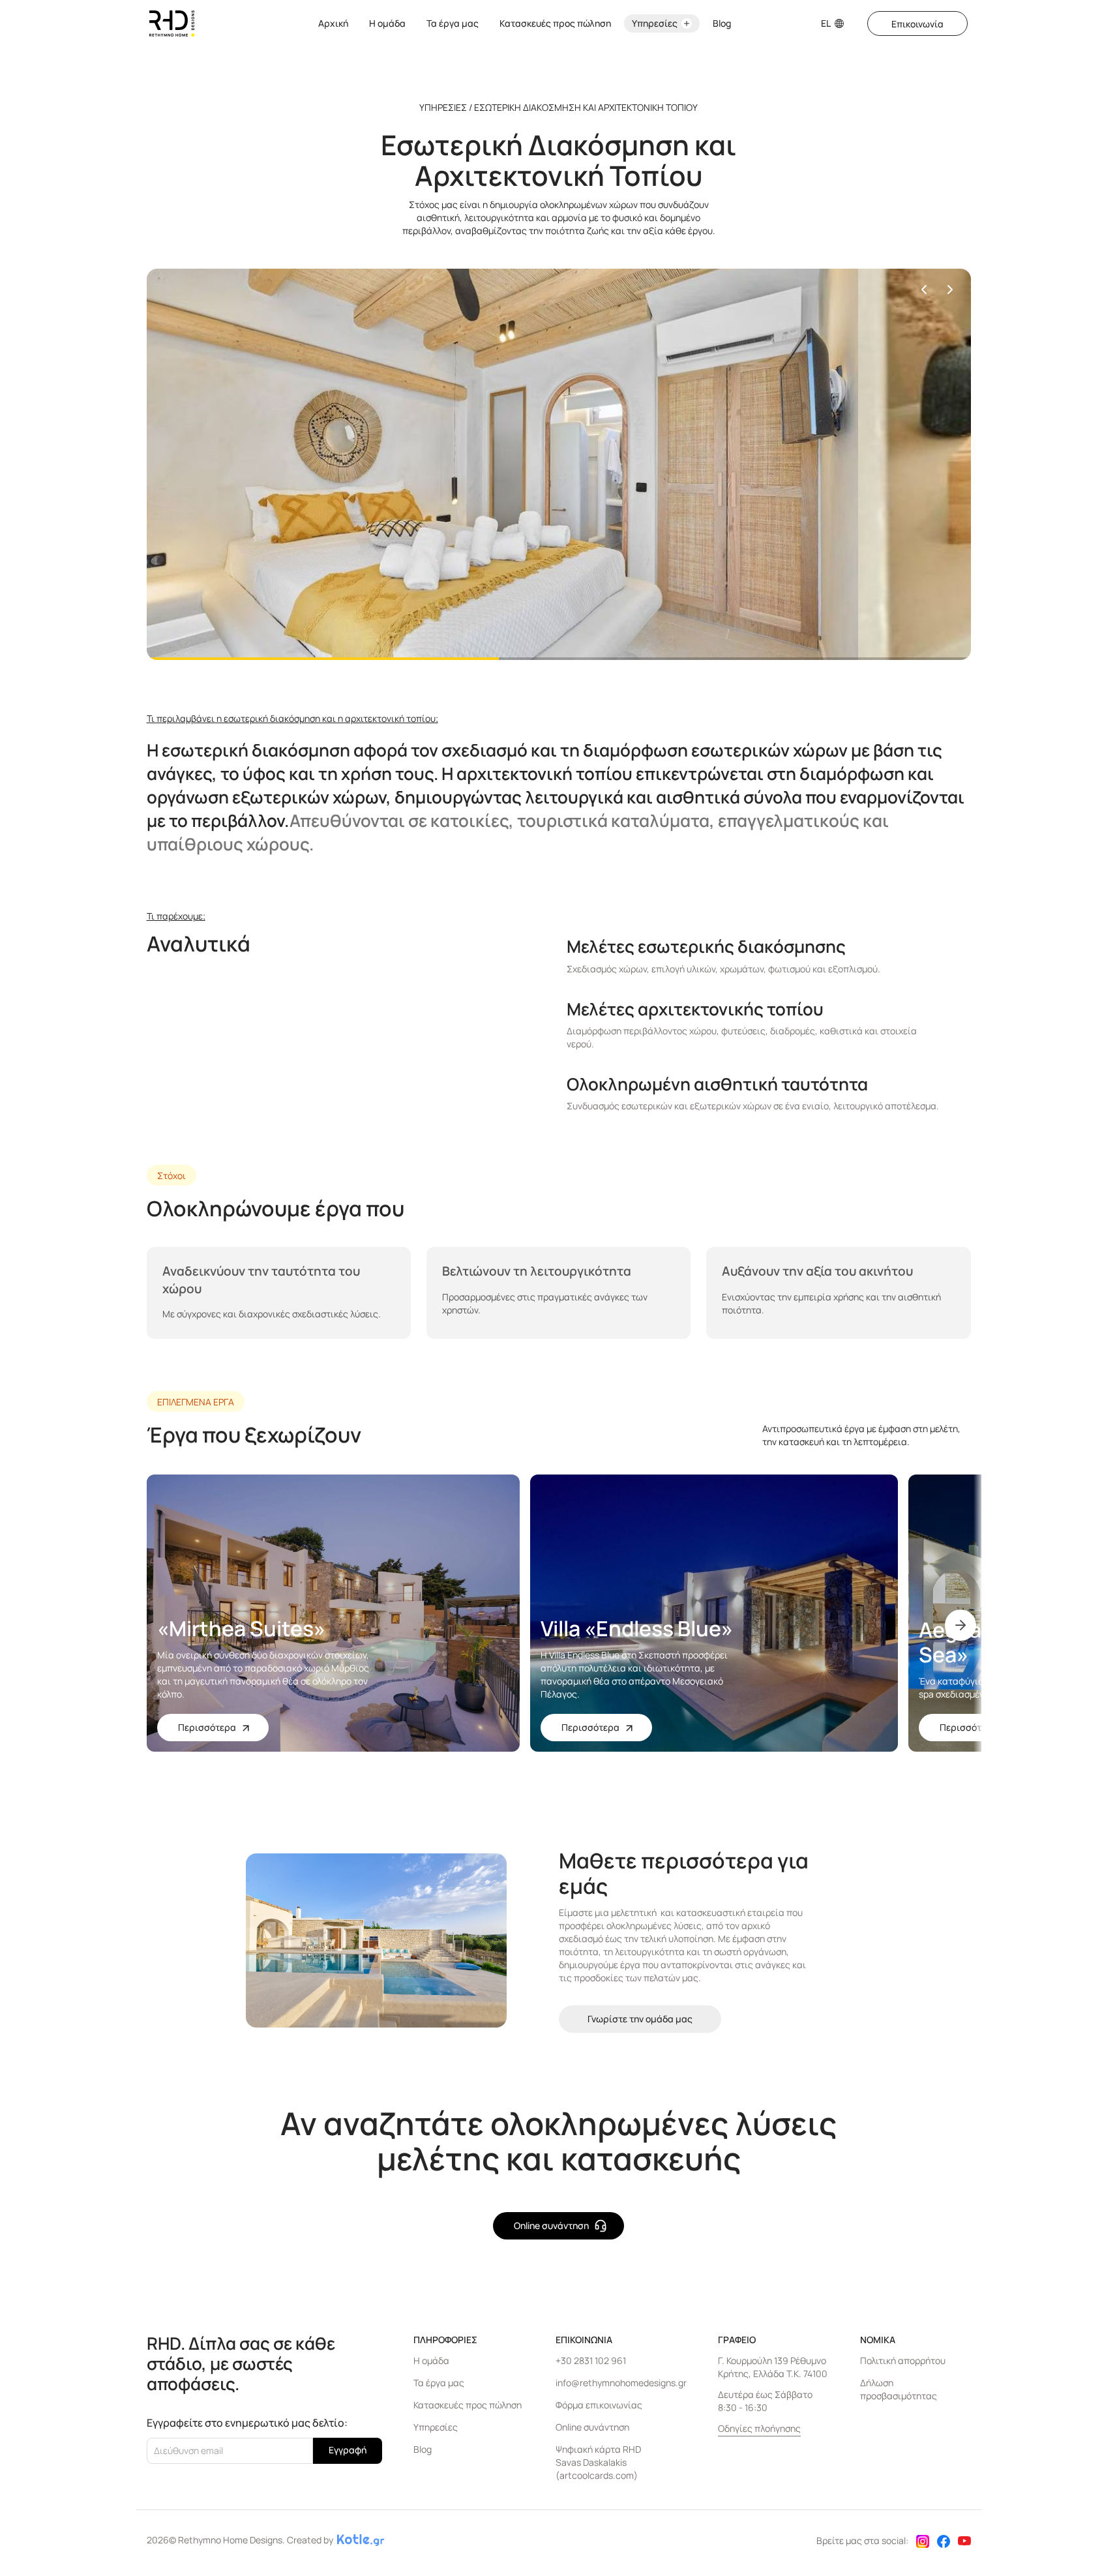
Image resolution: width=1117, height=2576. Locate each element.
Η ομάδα (387, 23)
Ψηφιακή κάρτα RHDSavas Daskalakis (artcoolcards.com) (598, 2462)
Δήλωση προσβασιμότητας (899, 2389)
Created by (310, 2540)
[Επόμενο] (950, 290)
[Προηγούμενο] (924, 290)
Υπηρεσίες (436, 2427)
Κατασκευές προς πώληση (555, 23)
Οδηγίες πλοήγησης (759, 2428)
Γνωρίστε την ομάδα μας (640, 2019)
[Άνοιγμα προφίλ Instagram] (923, 2543)
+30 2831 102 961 (591, 2360)
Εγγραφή (348, 2450)
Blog (722, 23)
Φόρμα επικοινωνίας (599, 2405)
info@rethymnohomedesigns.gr (621, 2383)
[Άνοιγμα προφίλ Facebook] (944, 2543)
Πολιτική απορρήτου (903, 2360)
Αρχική (333, 23)
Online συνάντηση (592, 2427)
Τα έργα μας (453, 23)
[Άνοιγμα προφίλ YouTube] (964, 2542)
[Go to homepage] (172, 23)
